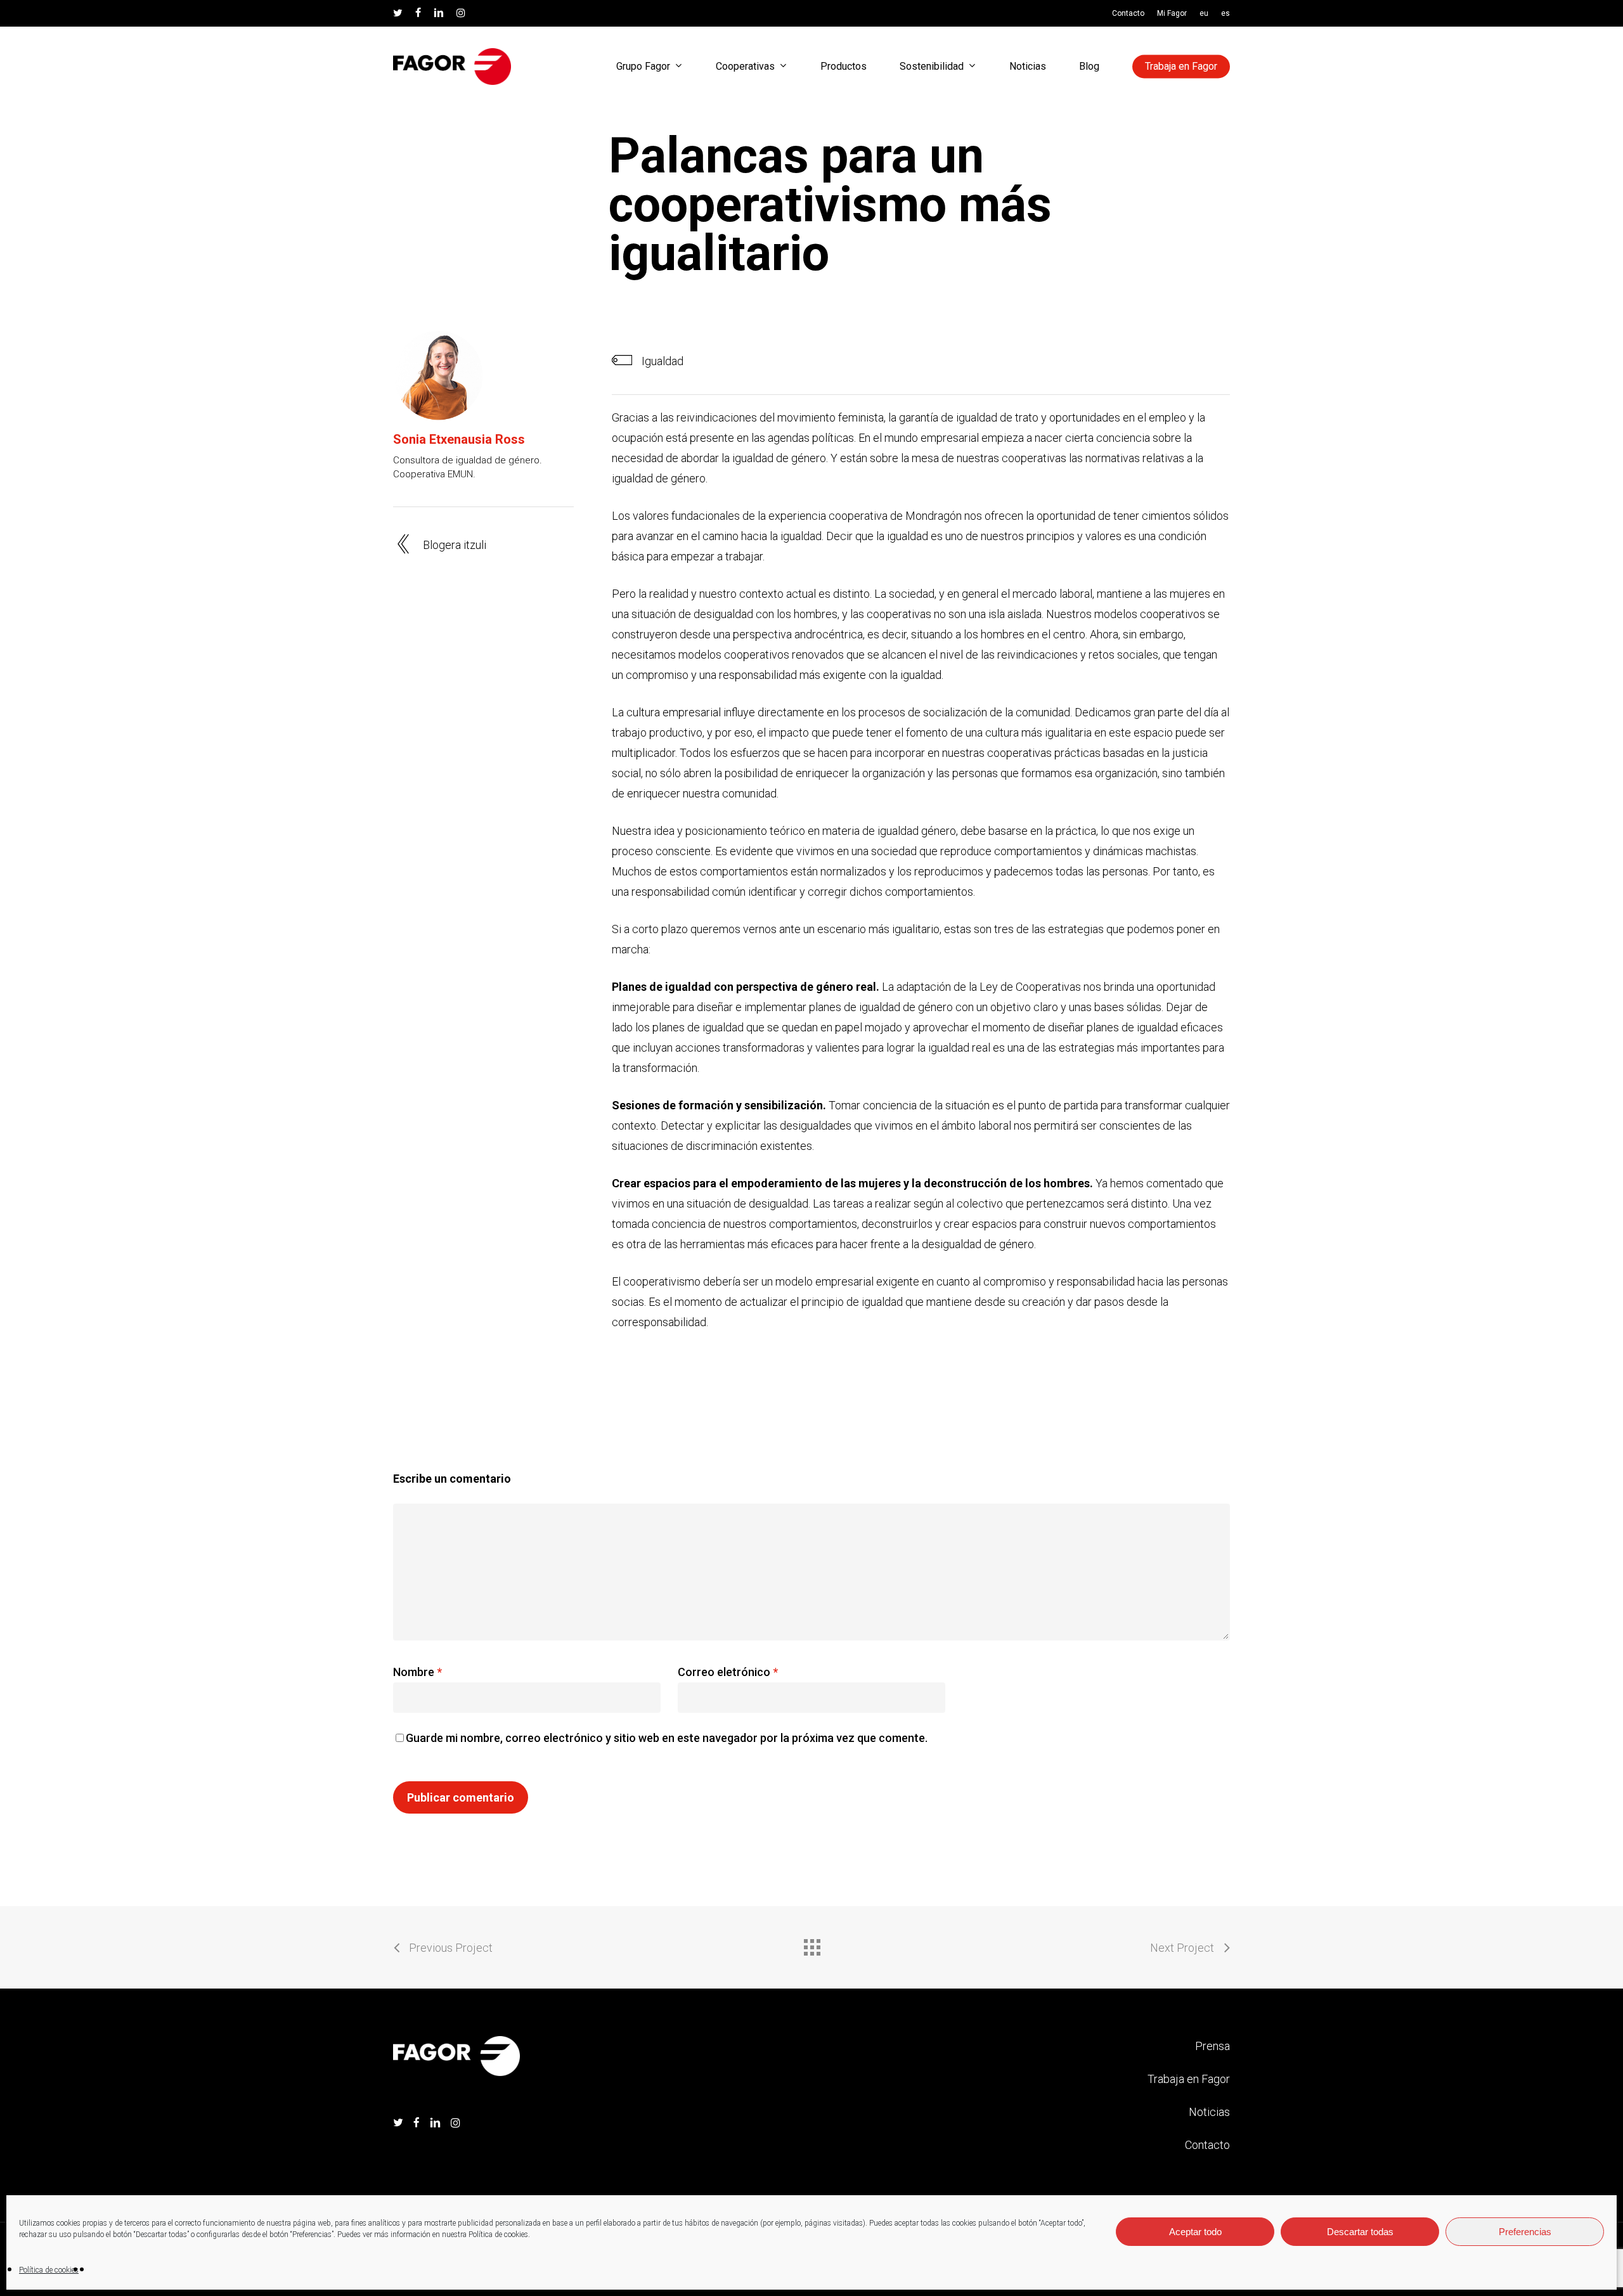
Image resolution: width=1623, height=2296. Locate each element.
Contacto (1207, 2145)
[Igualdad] (921, 362)
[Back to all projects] (811, 1944)
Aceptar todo (1195, 2232)
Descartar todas (1360, 2232)
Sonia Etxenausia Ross (459, 439)
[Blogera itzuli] (483, 546)
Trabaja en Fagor (1189, 2079)
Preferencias (1525, 2232)
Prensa (1212, 2046)
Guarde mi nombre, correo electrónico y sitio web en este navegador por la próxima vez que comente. (667, 1738)
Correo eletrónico (728, 1672)
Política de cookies (49, 2270)
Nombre (417, 1672)
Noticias (1209, 2112)
